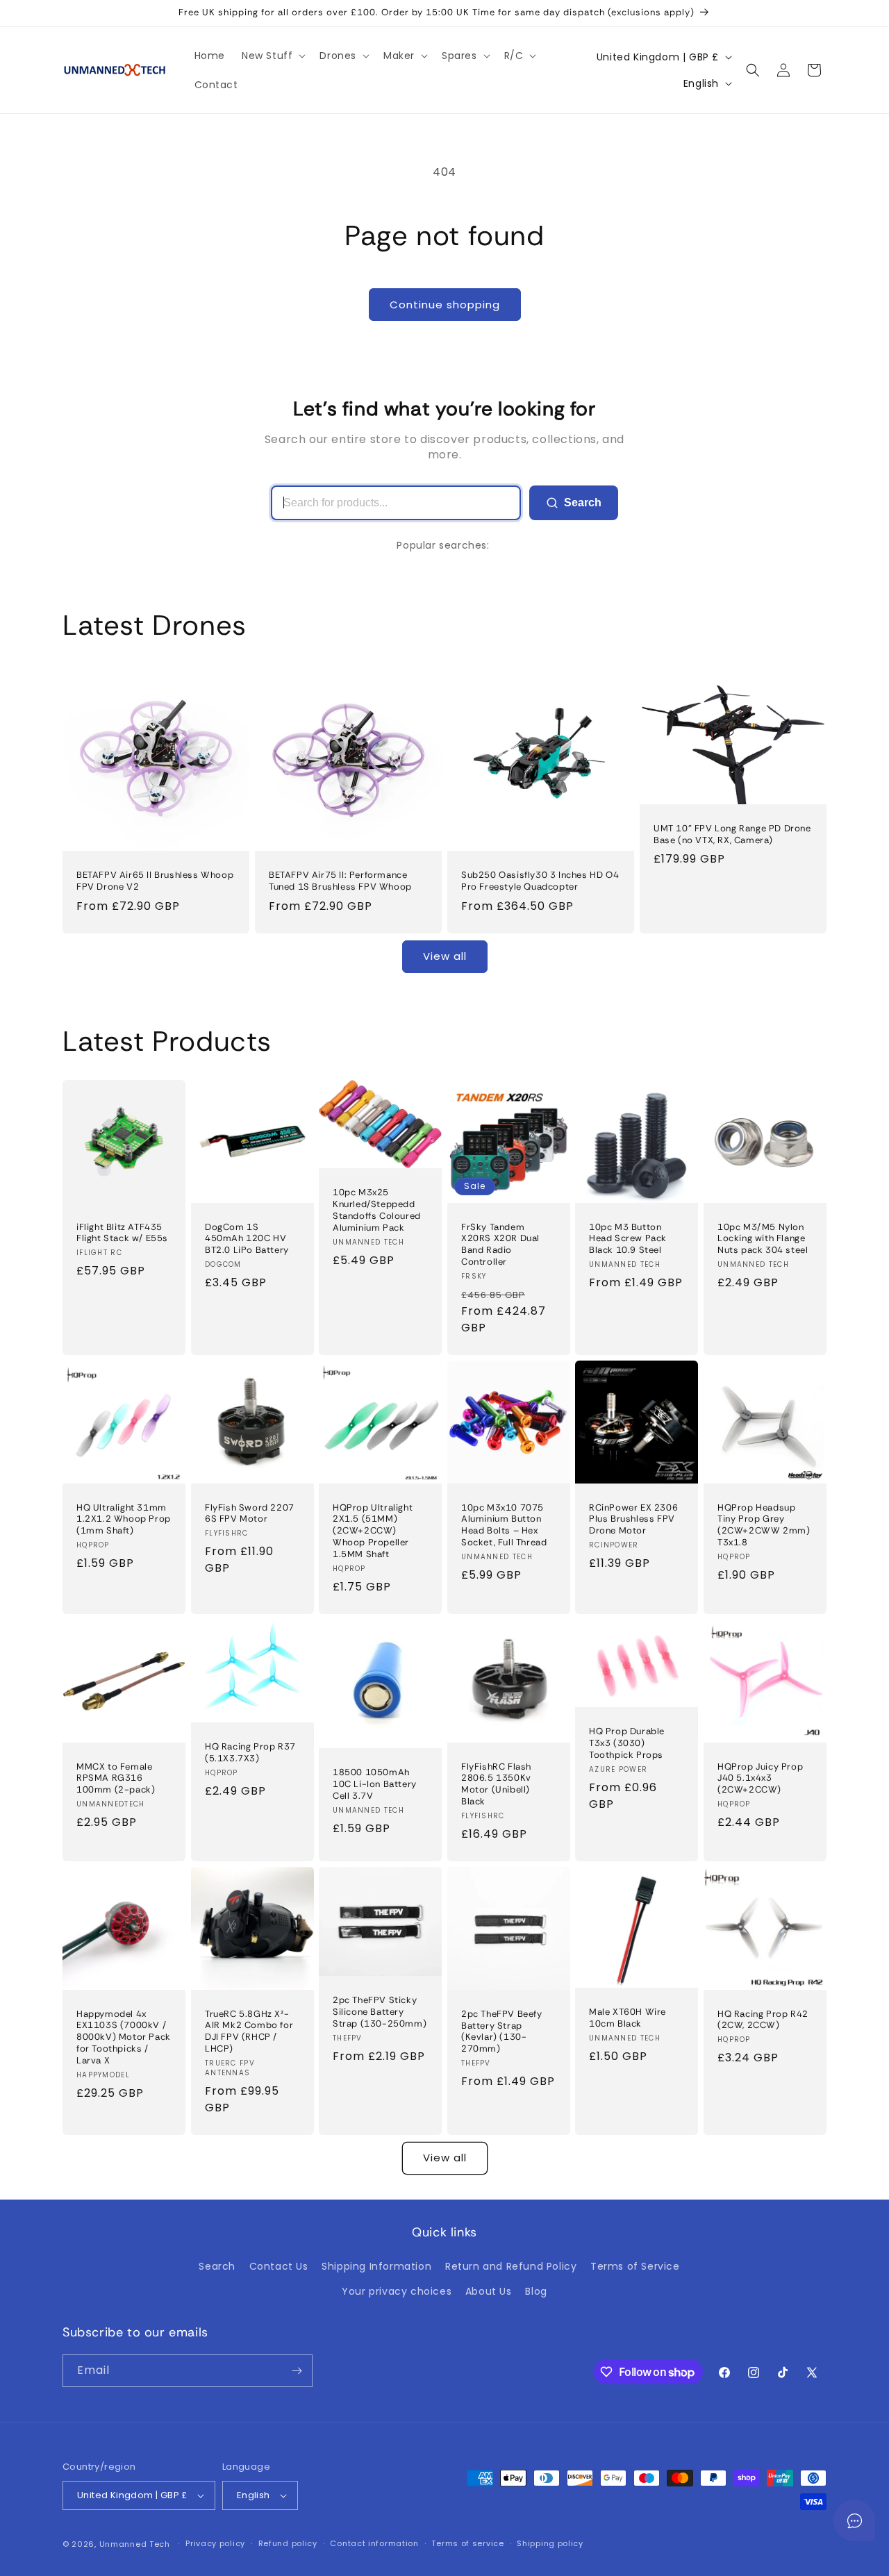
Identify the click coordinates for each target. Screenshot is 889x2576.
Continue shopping (445, 305)
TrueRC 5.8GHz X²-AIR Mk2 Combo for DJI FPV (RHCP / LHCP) (249, 2031)
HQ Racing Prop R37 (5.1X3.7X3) (250, 1753)
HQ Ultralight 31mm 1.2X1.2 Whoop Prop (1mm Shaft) (124, 1519)
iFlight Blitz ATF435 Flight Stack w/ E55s (122, 1232)
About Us (489, 2291)
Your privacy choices (397, 2291)
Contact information (374, 2543)
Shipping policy (550, 2543)
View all (445, 956)
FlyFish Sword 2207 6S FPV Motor (250, 1513)
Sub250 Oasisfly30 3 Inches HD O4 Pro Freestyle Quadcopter (540, 881)
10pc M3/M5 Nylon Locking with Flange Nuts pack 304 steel (763, 1238)
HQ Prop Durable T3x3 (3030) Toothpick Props (627, 1743)
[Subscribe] (297, 2371)
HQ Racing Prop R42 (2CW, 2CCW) (763, 2019)
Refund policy (288, 2543)
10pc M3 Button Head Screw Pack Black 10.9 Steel (628, 1238)
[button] (272, 56)
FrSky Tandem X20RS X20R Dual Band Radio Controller (500, 1244)
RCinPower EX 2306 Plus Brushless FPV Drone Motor (633, 1519)
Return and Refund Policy (511, 2266)
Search (583, 502)
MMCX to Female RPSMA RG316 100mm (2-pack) (116, 1778)
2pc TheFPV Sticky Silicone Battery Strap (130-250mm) (380, 2012)
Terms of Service (635, 2266)
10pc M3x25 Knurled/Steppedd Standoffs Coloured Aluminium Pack (377, 1210)
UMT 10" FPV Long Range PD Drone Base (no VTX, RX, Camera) (732, 834)
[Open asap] (854, 2520)
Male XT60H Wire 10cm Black (628, 2018)
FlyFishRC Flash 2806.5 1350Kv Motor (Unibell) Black (496, 1784)
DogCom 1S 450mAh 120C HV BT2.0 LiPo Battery (247, 1238)
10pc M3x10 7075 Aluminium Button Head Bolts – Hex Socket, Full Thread (504, 1525)
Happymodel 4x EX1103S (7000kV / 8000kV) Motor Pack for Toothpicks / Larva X (124, 2037)
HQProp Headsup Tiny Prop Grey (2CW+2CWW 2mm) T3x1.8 (764, 1525)
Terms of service (467, 2543)
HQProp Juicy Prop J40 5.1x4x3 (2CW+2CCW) (760, 1778)
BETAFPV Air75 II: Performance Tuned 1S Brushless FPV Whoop (340, 881)
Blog (536, 2291)
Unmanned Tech (135, 2544)
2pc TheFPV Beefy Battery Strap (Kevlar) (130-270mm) (502, 2032)
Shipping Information (376, 2266)
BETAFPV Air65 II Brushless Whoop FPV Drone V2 (155, 881)
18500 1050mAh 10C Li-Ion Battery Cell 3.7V (375, 1784)
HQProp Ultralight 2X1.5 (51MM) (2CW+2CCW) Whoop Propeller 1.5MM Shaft (373, 1531)
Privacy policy (215, 2543)
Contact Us (279, 2266)
